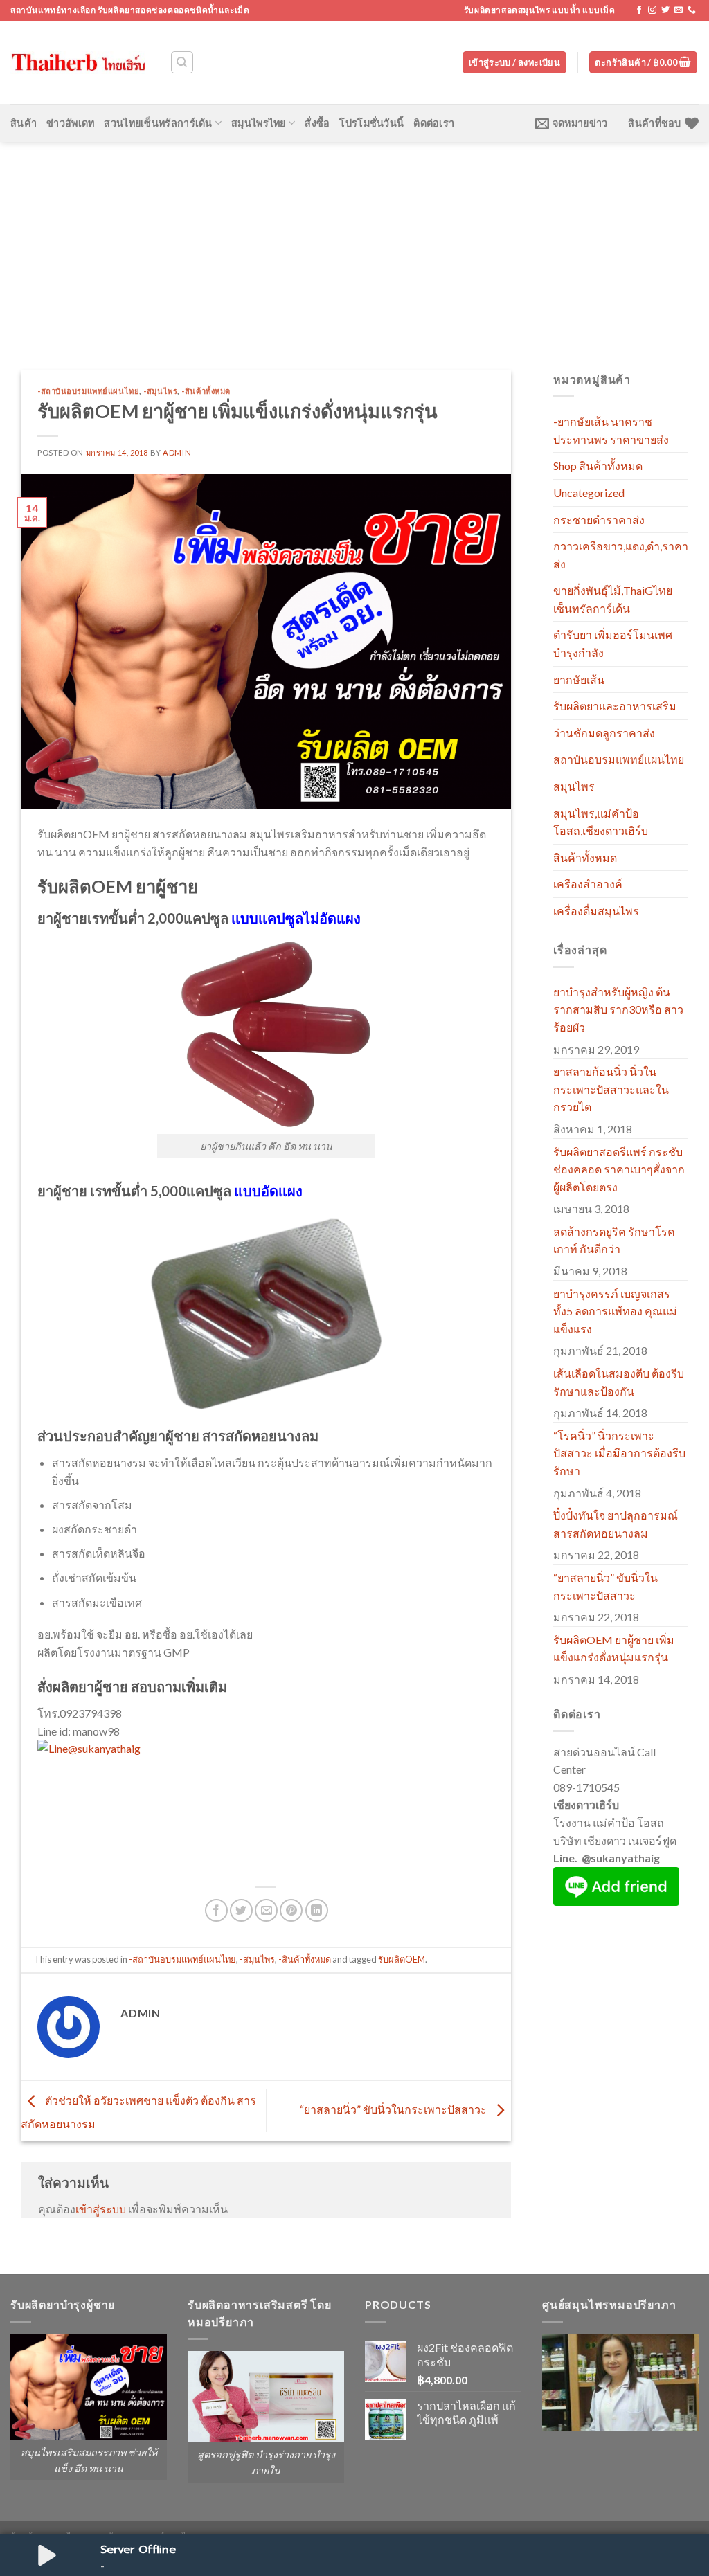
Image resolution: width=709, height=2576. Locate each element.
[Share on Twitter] (241, 1910)
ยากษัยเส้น (579, 679)
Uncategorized (589, 493)
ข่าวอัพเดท (70, 123)
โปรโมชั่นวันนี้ (371, 123)
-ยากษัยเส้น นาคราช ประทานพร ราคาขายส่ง (611, 430)
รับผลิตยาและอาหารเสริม (615, 706)
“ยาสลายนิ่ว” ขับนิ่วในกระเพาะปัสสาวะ (394, 2109)
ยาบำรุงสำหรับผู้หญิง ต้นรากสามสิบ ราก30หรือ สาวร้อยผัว (618, 1009)
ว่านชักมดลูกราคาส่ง (604, 733)
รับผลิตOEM (402, 1959)
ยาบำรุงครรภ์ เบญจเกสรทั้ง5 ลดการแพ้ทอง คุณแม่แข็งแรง (615, 1311)
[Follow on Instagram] (652, 10)
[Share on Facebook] (216, 1910)
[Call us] (692, 10)
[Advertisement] (354, 246)
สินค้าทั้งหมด (585, 857)
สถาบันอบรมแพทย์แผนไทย (619, 759)
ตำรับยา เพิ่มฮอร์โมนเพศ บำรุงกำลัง (613, 643)
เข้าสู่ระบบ (101, 2209)
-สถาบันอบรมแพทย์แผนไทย (88, 391)
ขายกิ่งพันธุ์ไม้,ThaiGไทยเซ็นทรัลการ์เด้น (613, 599)
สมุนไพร (574, 786)
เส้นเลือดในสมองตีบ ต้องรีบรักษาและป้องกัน (619, 1382)
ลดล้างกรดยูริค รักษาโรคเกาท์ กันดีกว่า (614, 1240)
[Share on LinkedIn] (317, 1910)
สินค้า (24, 123)
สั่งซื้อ (317, 123)
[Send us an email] (679, 10)
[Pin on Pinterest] (291, 1910)
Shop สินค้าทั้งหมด (598, 466)
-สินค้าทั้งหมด (206, 391)
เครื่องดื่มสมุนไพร (596, 911)
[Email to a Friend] (266, 1910)
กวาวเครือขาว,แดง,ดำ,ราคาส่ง (621, 555)
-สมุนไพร (160, 391)
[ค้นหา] (182, 62)
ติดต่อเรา (434, 123)
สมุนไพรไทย (259, 123)
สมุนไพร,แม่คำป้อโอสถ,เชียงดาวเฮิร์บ (601, 822)
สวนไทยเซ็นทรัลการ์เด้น (158, 123)
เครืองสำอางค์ (588, 884)
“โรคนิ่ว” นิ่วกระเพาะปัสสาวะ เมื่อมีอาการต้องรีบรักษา (619, 1453)
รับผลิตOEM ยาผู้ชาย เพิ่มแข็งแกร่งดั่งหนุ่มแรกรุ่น (614, 1649)
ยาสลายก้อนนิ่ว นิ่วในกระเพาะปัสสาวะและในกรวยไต (611, 1089)
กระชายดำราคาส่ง (599, 520)
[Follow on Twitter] (665, 10)
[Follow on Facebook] (639, 10)
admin (177, 452)
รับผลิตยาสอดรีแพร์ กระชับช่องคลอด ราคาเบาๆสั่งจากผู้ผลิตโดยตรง (619, 1169)
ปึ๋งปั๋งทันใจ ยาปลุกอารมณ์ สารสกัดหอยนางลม (616, 1524)
